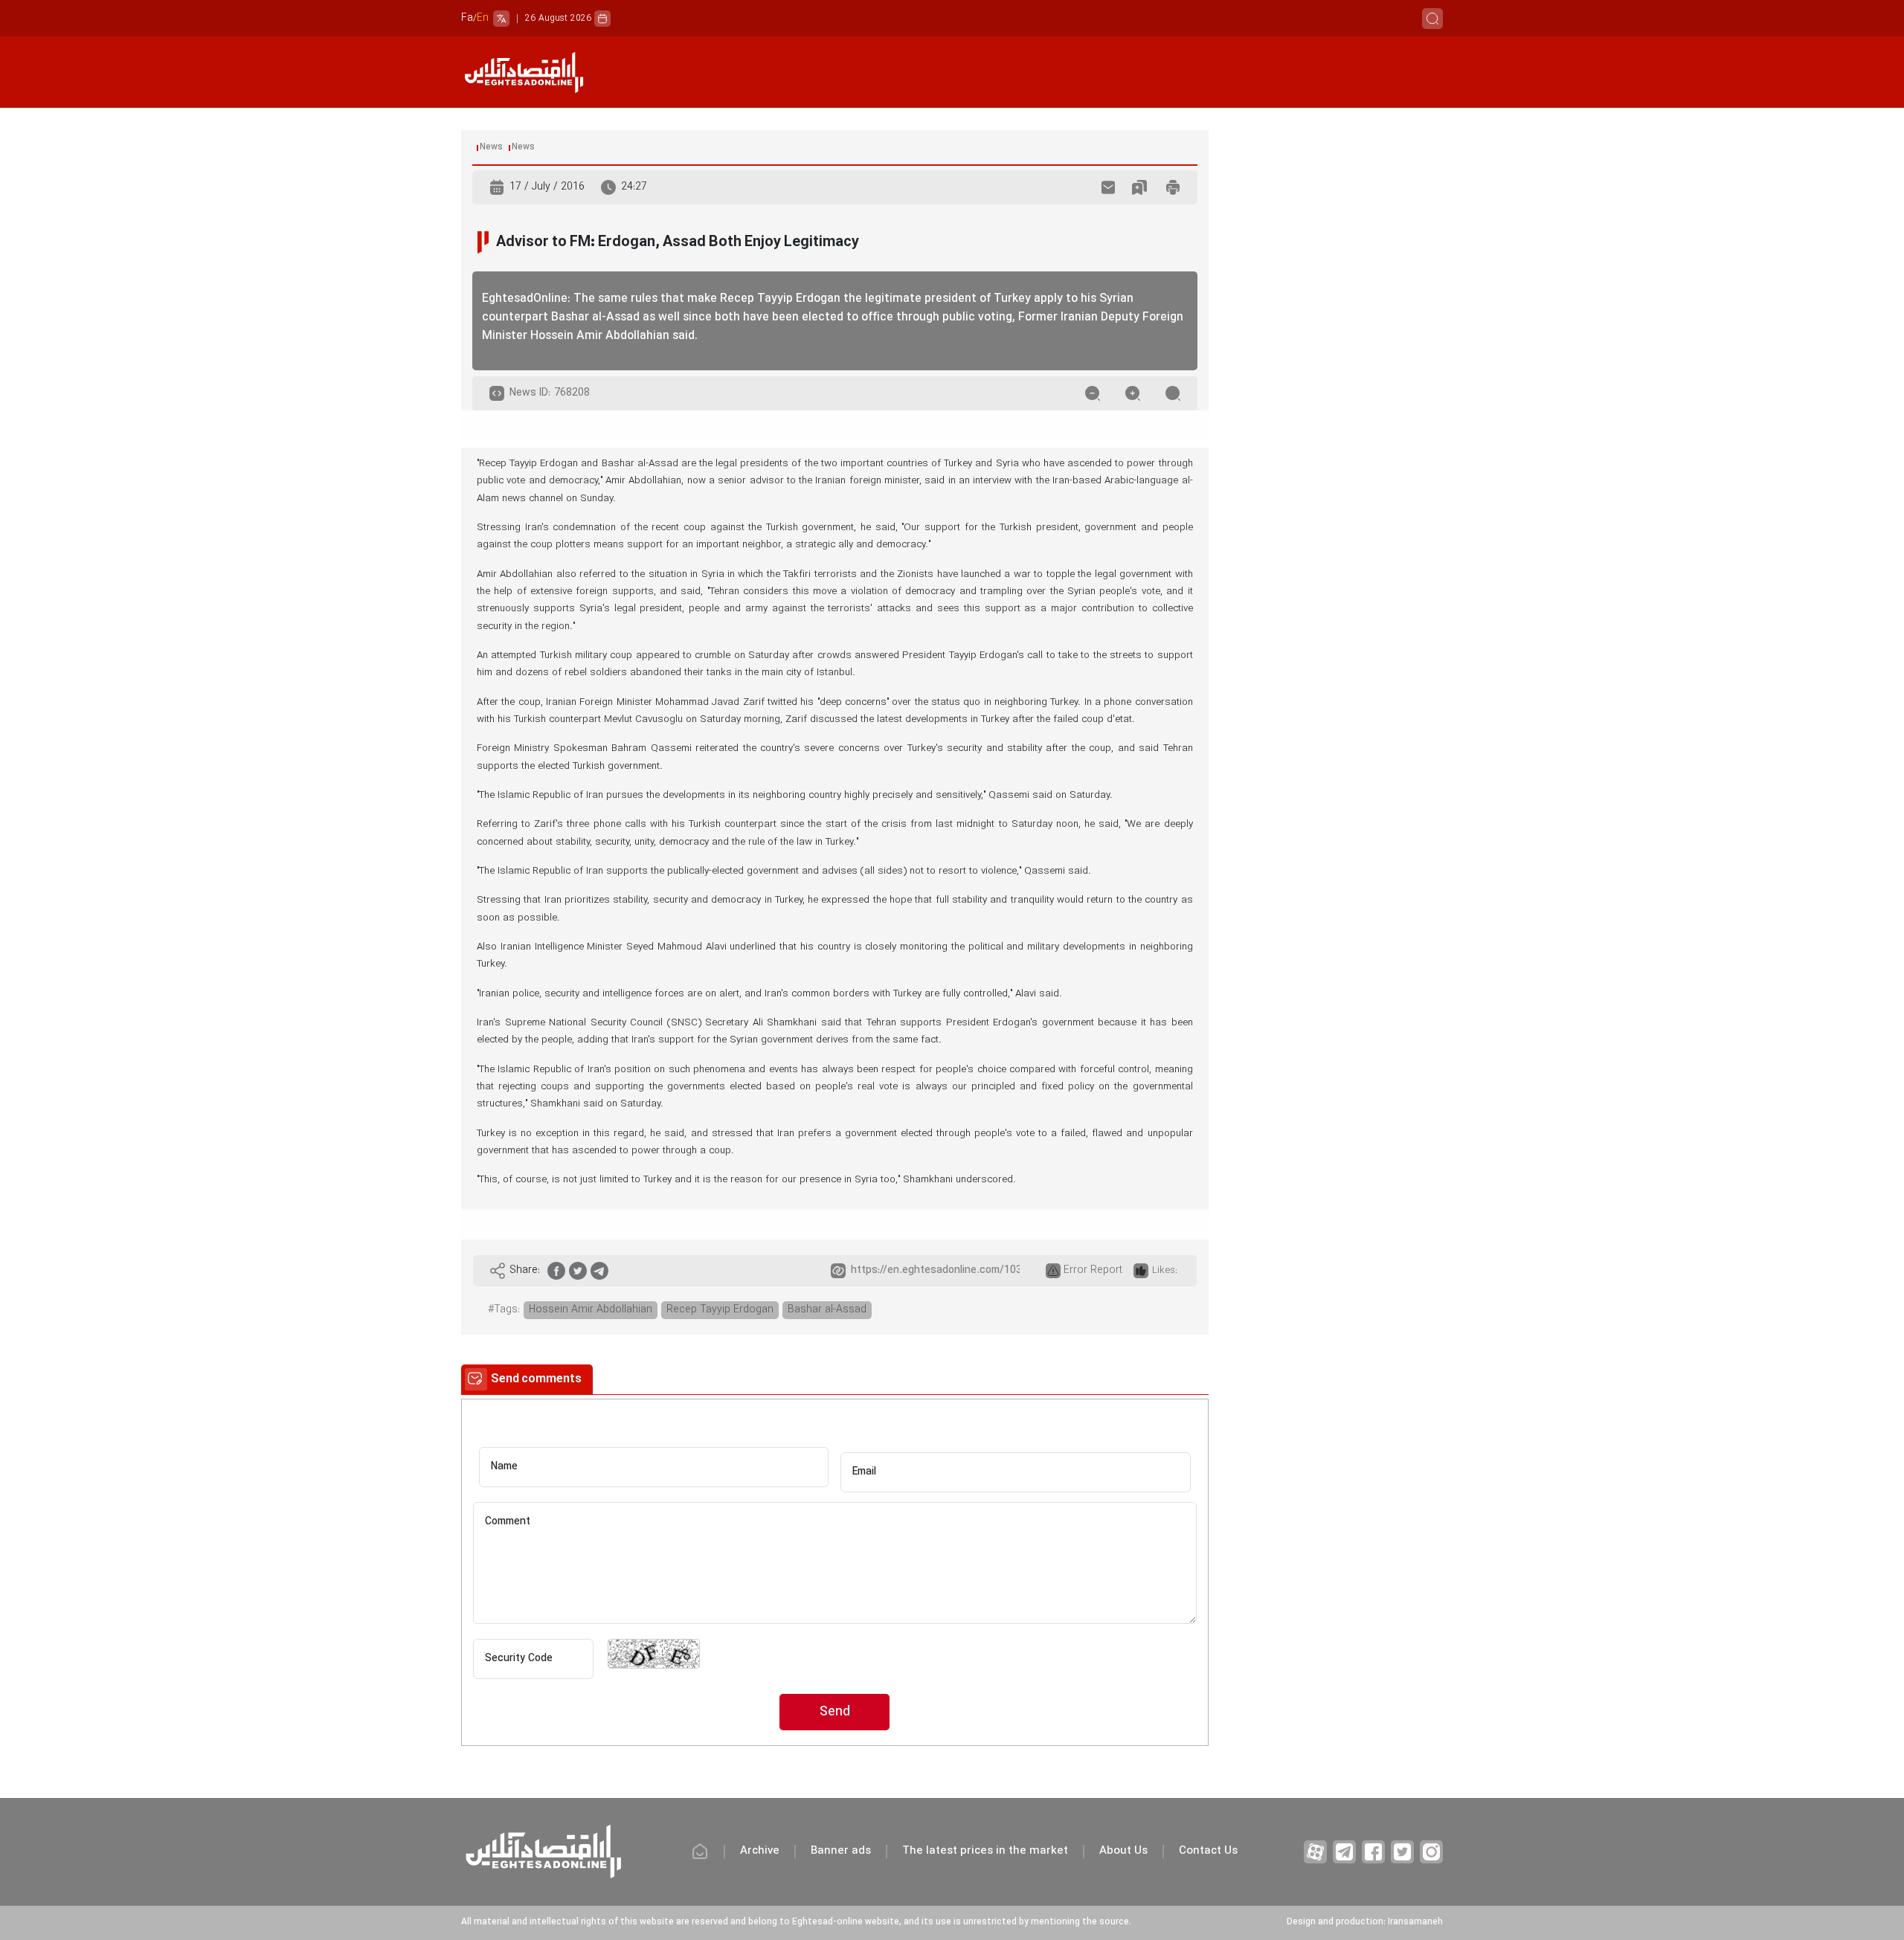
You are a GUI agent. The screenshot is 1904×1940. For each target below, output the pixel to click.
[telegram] (599, 1270)
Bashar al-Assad (827, 1310)
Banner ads (841, 1851)
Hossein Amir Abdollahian (591, 1310)
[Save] (1139, 187)
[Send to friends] (1108, 187)
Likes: (1165, 1271)
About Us (1123, 1851)
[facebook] (556, 1270)
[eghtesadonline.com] (524, 72)
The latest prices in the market (985, 1851)
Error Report (1093, 1270)
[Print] (1173, 187)
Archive (760, 1851)
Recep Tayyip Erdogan (720, 1310)
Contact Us (1208, 1851)
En (483, 18)
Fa (467, 18)
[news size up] (1133, 393)
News (491, 147)
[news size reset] (1173, 393)
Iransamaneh (1415, 1922)
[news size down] (1093, 393)
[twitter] (578, 1270)
